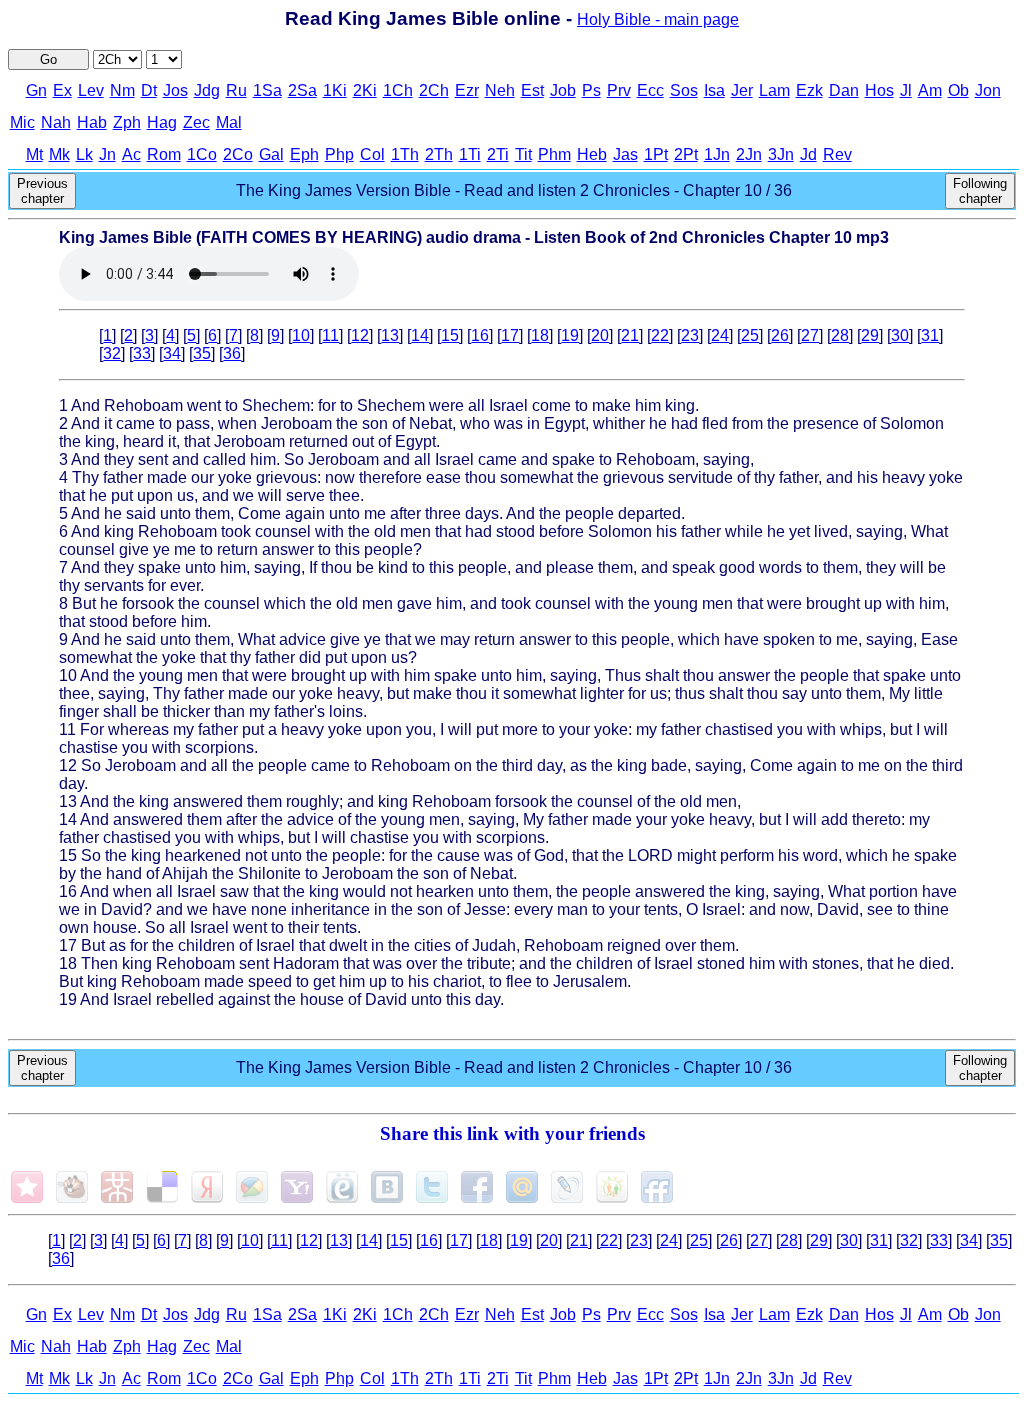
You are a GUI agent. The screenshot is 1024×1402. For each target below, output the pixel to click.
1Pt (656, 154)
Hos (879, 90)
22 (660, 335)
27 (810, 335)
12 (360, 335)
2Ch (434, 90)
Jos (175, 90)
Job (563, 90)
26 (780, 335)
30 (900, 335)
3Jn (781, 154)
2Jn (749, 154)
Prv (619, 90)
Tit (523, 154)
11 (330, 335)
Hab (92, 122)
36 (232, 353)
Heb (592, 154)
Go (48, 59)
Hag (162, 122)
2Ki (365, 90)
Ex (62, 90)
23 (690, 335)
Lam (774, 90)
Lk (84, 154)
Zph (127, 122)
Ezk (809, 90)
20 (600, 335)
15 (450, 335)
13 (390, 335)
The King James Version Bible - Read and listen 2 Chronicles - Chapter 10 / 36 (514, 190)
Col (372, 154)
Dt (149, 90)
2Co (238, 154)
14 (420, 335)
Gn (36, 90)
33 (142, 353)
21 (630, 335)
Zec (196, 122)
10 (301, 335)
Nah (56, 122)
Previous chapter (42, 191)
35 (202, 353)
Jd (808, 154)
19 (570, 335)
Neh (500, 90)
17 (510, 335)
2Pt (686, 154)
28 (840, 335)
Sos (684, 90)
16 (480, 335)
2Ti (498, 154)
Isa (714, 90)
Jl (906, 90)
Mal (229, 122)
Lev (91, 90)
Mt (34, 154)
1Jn (717, 154)
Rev (837, 154)
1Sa (267, 90)
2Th (439, 154)
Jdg (207, 90)
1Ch (398, 90)
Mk (59, 154)
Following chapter (980, 191)
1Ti (470, 154)
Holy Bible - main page (658, 19)
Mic (22, 122)
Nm (122, 90)
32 (112, 353)
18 (540, 335)
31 (930, 335)
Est (532, 90)
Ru (236, 90)
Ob (958, 90)
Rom (164, 154)
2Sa (302, 90)
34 (172, 353)
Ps (591, 90)
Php (339, 154)
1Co (202, 154)
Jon (988, 90)
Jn (107, 154)
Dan (844, 90)
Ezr (467, 90)
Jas (625, 154)
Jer (742, 90)
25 (750, 335)
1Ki (335, 90)
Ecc (650, 90)
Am (930, 90)
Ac (131, 154)
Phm (554, 154)
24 (720, 335)
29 (870, 335)
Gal (271, 154)
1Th (405, 154)
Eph (304, 154)
